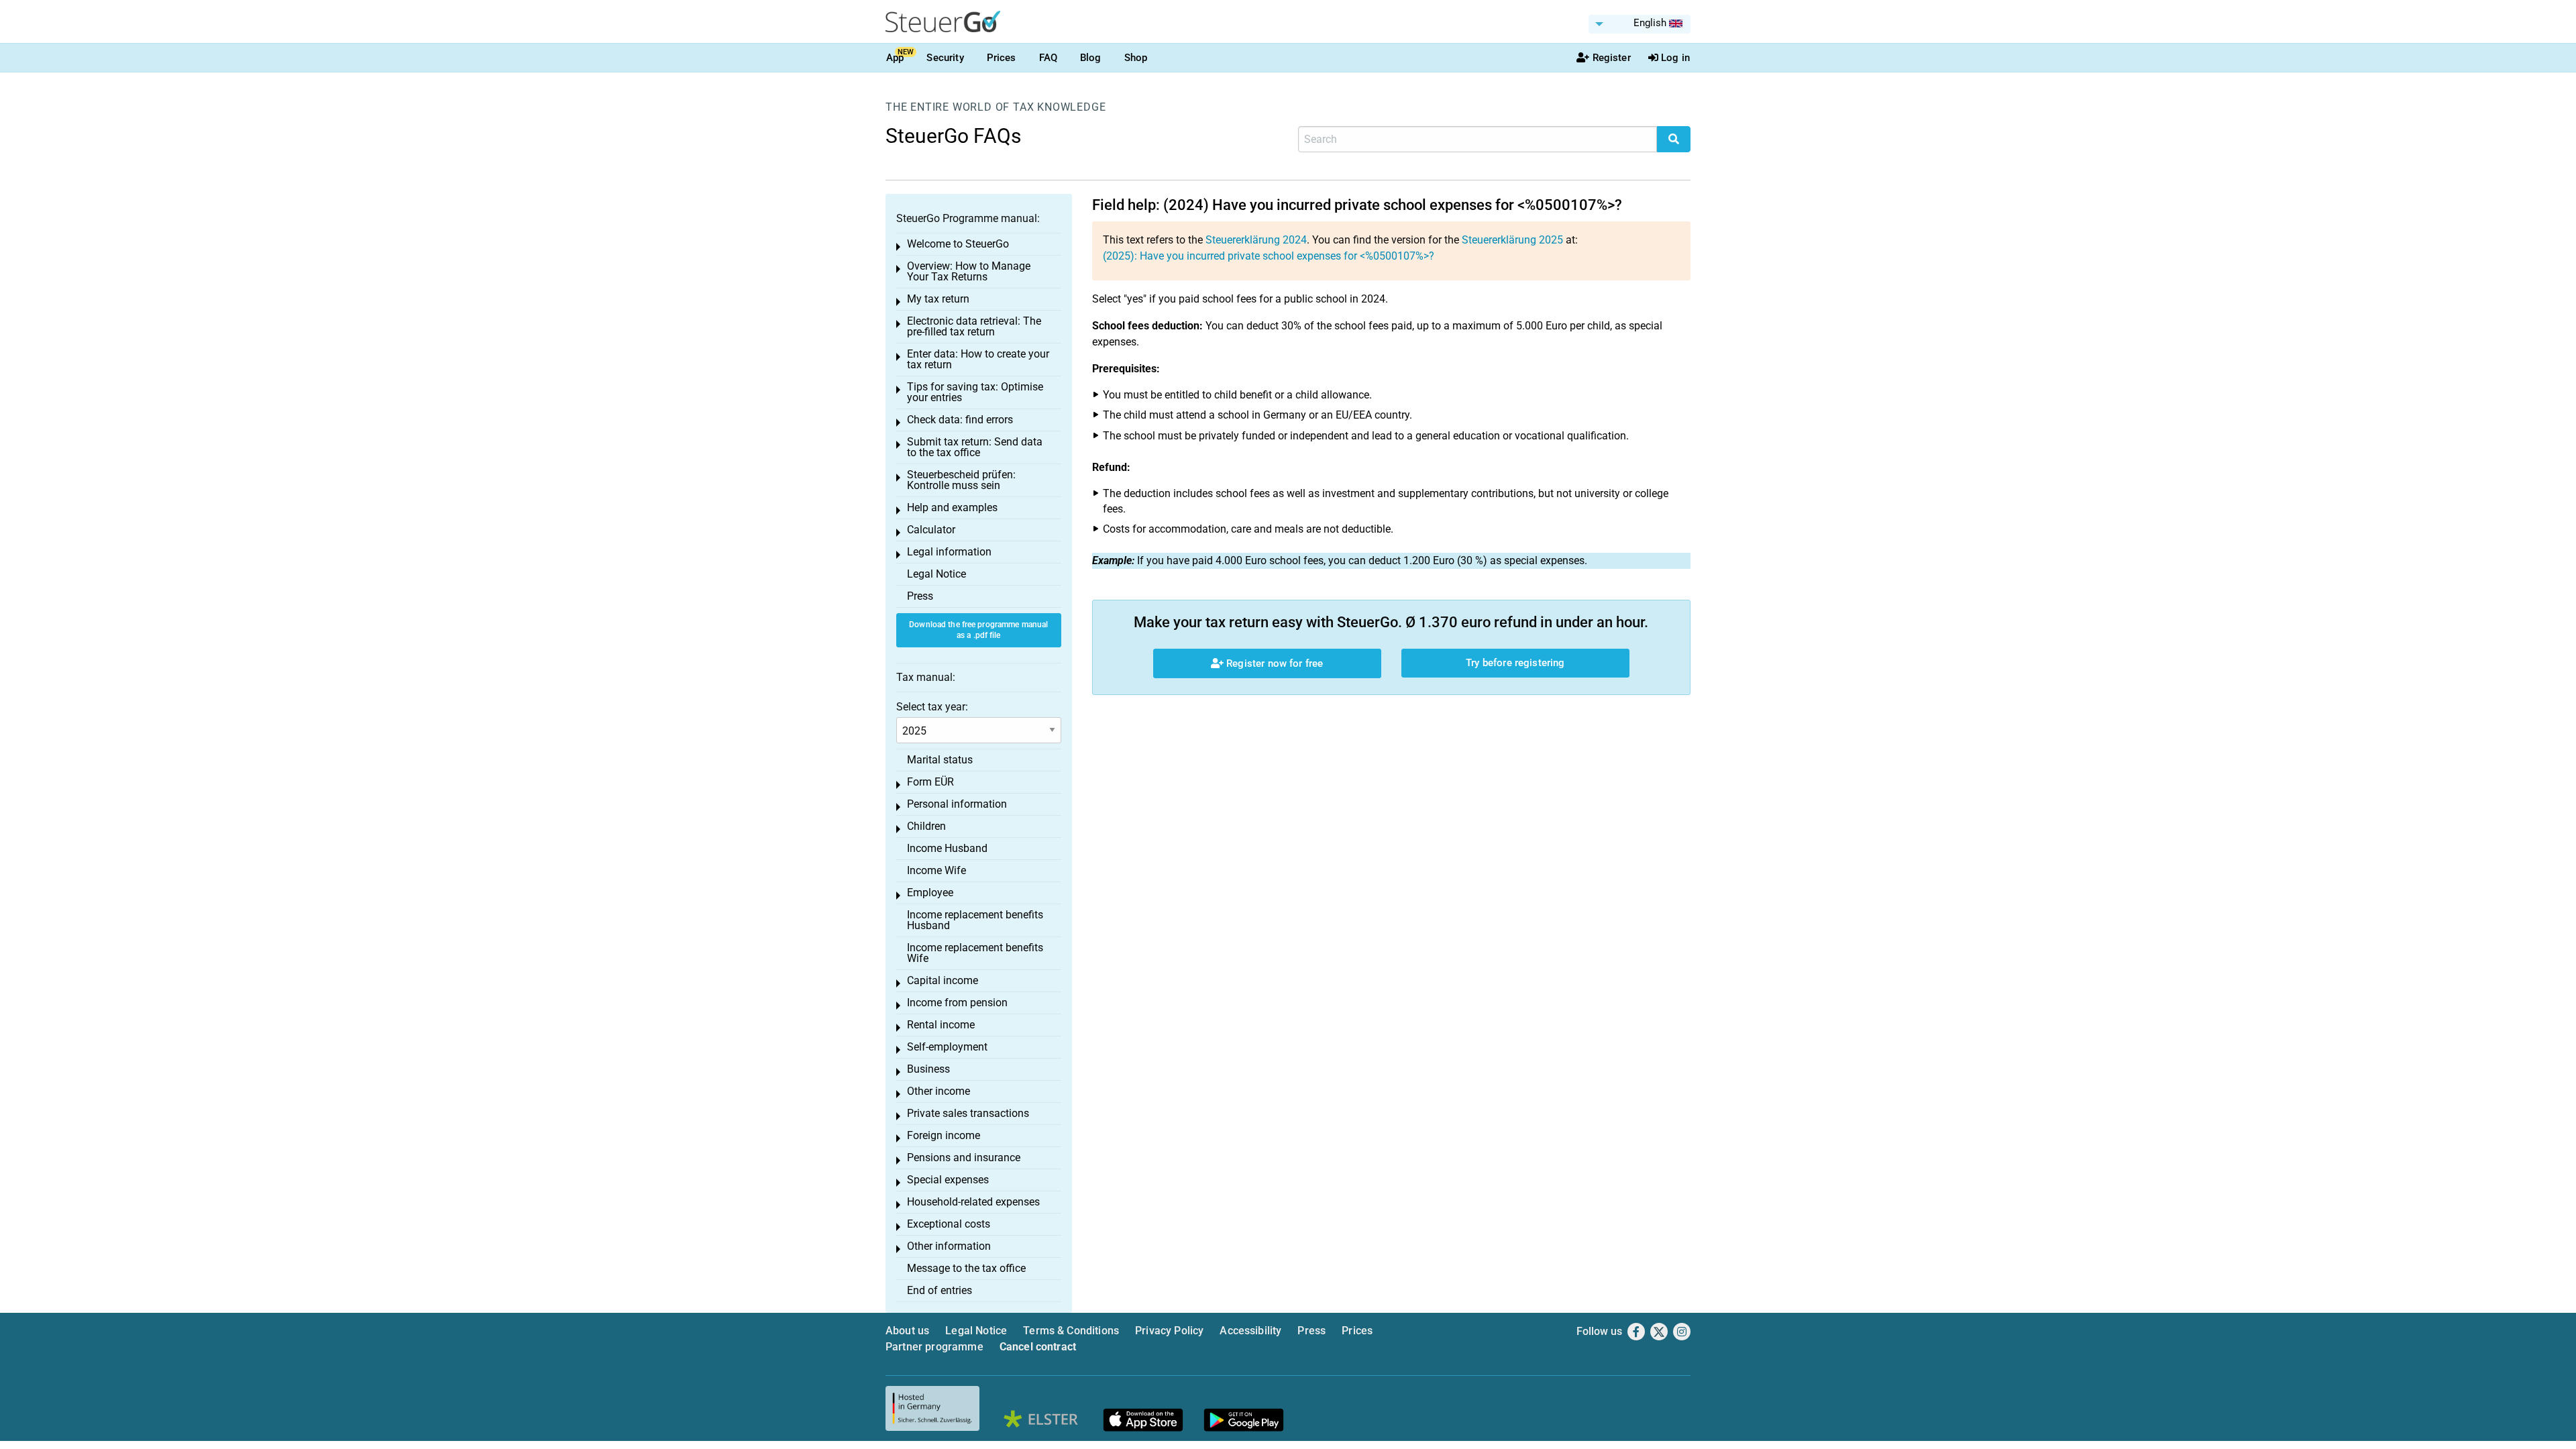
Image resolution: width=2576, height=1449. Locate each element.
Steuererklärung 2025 (1512, 240)
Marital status (940, 760)
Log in (1675, 58)
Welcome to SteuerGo (958, 244)
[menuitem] (1640, 24)
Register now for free (1273, 663)
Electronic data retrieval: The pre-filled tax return (974, 326)
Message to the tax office (966, 1268)
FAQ (1048, 58)
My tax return (938, 299)
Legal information (949, 552)
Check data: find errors (960, 420)
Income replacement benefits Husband (975, 920)
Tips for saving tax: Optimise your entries (975, 392)
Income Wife (936, 870)
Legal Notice (936, 574)
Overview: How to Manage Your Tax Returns (969, 271)
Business (928, 1069)
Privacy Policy (1169, 1331)
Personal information (957, 804)
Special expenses (948, 1180)
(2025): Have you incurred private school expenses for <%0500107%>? (1269, 256)
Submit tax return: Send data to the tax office (975, 447)
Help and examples (952, 507)
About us (907, 1331)
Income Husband (947, 848)
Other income (938, 1091)
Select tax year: (932, 707)
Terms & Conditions (1071, 1331)
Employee (930, 893)
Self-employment (947, 1047)
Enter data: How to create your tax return (978, 359)
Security (945, 58)
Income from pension (957, 1003)
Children (926, 826)
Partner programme (934, 1347)
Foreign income (944, 1135)
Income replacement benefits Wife (975, 953)
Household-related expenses (973, 1202)
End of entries (940, 1290)
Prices (1002, 58)
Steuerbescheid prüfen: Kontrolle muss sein (961, 480)
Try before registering (1515, 663)
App (895, 58)
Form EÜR (930, 782)
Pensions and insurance (964, 1158)
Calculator (931, 530)
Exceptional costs (949, 1224)
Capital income (943, 980)
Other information (949, 1246)
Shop (1136, 58)
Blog (1091, 58)
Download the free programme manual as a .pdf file (978, 630)
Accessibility (1250, 1331)
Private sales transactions (968, 1113)
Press (920, 596)
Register (1612, 58)
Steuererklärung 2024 (1256, 240)
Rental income (941, 1025)
